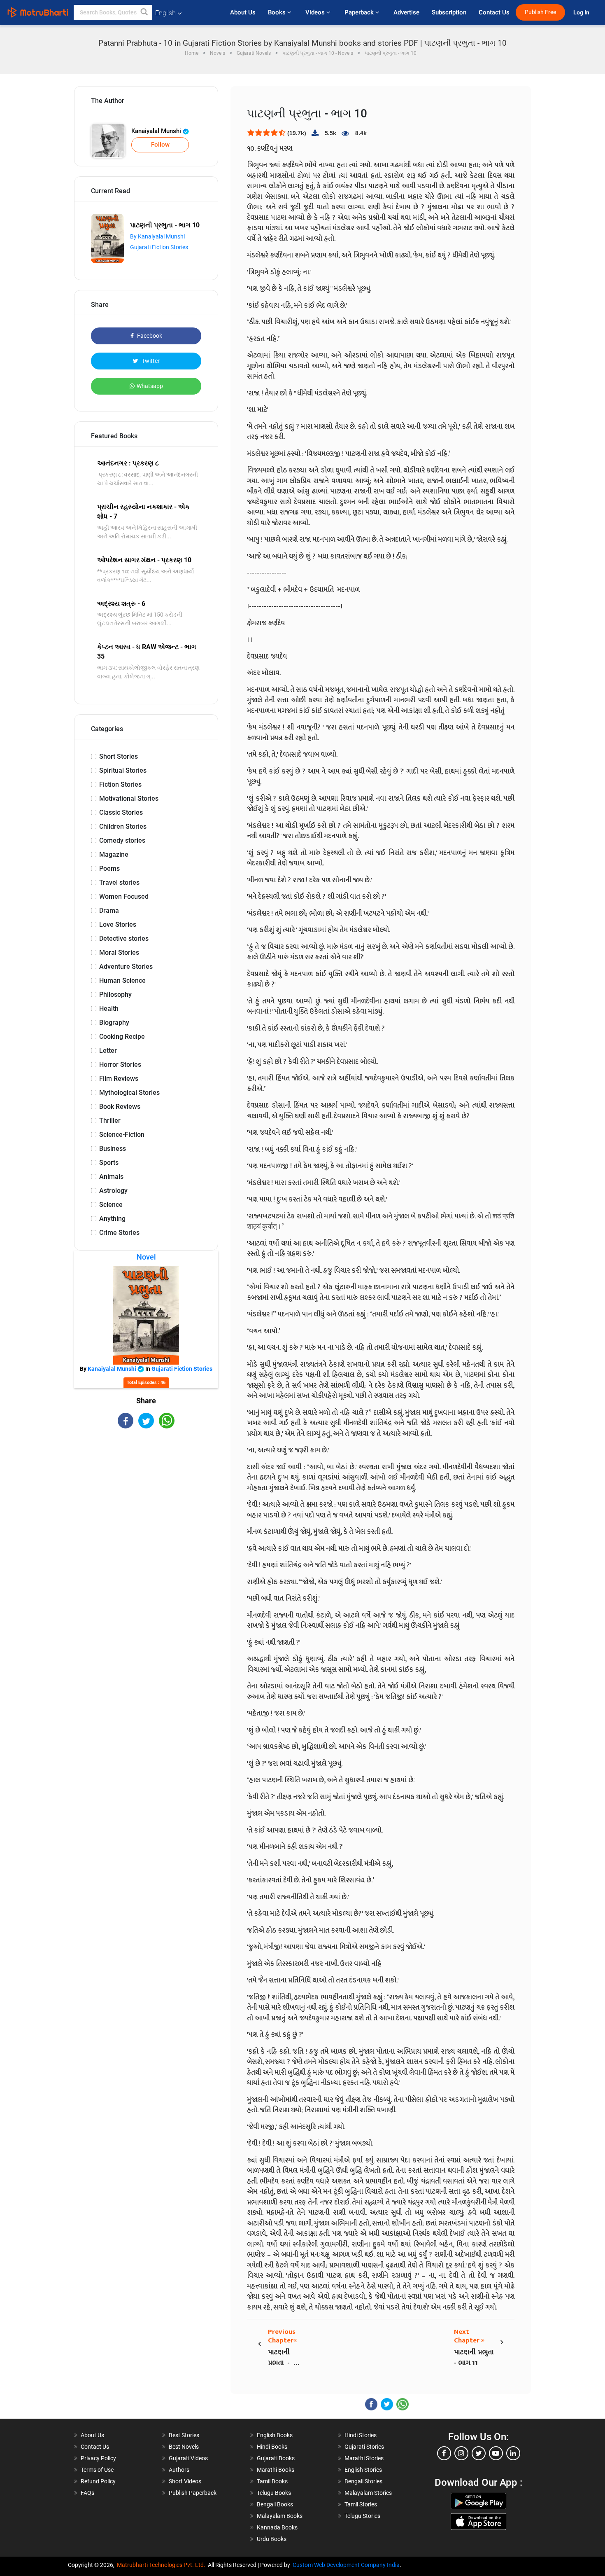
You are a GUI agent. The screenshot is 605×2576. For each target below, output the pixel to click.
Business (113, 1149)
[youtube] (496, 2453)
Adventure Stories (126, 967)
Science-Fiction (122, 1135)
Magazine (114, 854)
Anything (112, 1219)
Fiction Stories (120, 784)
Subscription (449, 12)
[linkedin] (513, 2453)
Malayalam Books (280, 2516)
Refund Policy (98, 2481)
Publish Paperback (193, 2493)
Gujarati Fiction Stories (159, 247)
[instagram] (461, 2453)
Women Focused (124, 896)
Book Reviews (120, 1107)
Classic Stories (121, 812)
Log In (582, 13)
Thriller (110, 1121)
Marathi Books (276, 2470)
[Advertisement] (146, 1501)
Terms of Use (97, 2470)
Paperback (360, 12)
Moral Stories (119, 953)
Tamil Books (272, 2481)
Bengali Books (275, 2504)
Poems (109, 868)
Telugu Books (274, 2493)
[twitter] (479, 2453)
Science (111, 1205)
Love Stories (118, 925)
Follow (160, 145)
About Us (243, 12)
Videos (316, 12)
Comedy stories (122, 840)
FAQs (87, 2493)
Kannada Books (277, 2527)
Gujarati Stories (364, 2447)
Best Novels (184, 2447)
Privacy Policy (98, 2458)
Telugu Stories (362, 2516)
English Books (275, 2435)
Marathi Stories (364, 2458)
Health (109, 1009)
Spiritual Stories (123, 770)
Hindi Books (272, 2447)
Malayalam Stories (368, 2493)
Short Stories (119, 756)
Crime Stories (119, 1233)
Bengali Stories (363, 2481)
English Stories (363, 2470)
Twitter (150, 361)
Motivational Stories (129, 798)
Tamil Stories (361, 2504)
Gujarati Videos (188, 2458)
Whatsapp (150, 386)
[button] (144, 12)
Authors (179, 2470)
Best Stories (184, 2435)
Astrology (113, 1191)
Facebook (149, 336)
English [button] (165, 13)
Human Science (122, 981)
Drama (109, 910)
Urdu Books (272, 2539)
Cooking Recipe (122, 1037)
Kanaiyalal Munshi (157, 131)
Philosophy (115, 995)
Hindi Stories (361, 2435)
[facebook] (444, 2453)
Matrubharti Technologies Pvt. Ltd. (162, 2565)
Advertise (406, 12)
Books (278, 12)
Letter (108, 1051)
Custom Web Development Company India (346, 2565)
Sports (109, 1163)
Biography (114, 1023)
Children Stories (123, 826)
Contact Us (494, 12)
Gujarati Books (276, 2458)
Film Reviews (119, 1079)
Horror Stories (120, 1065)
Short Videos (185, 2481)
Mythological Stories (129, 1093)
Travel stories (119, 882)
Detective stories (124, 939)
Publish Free (540, 12)
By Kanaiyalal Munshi (157, 236)
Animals (111, 1177)
